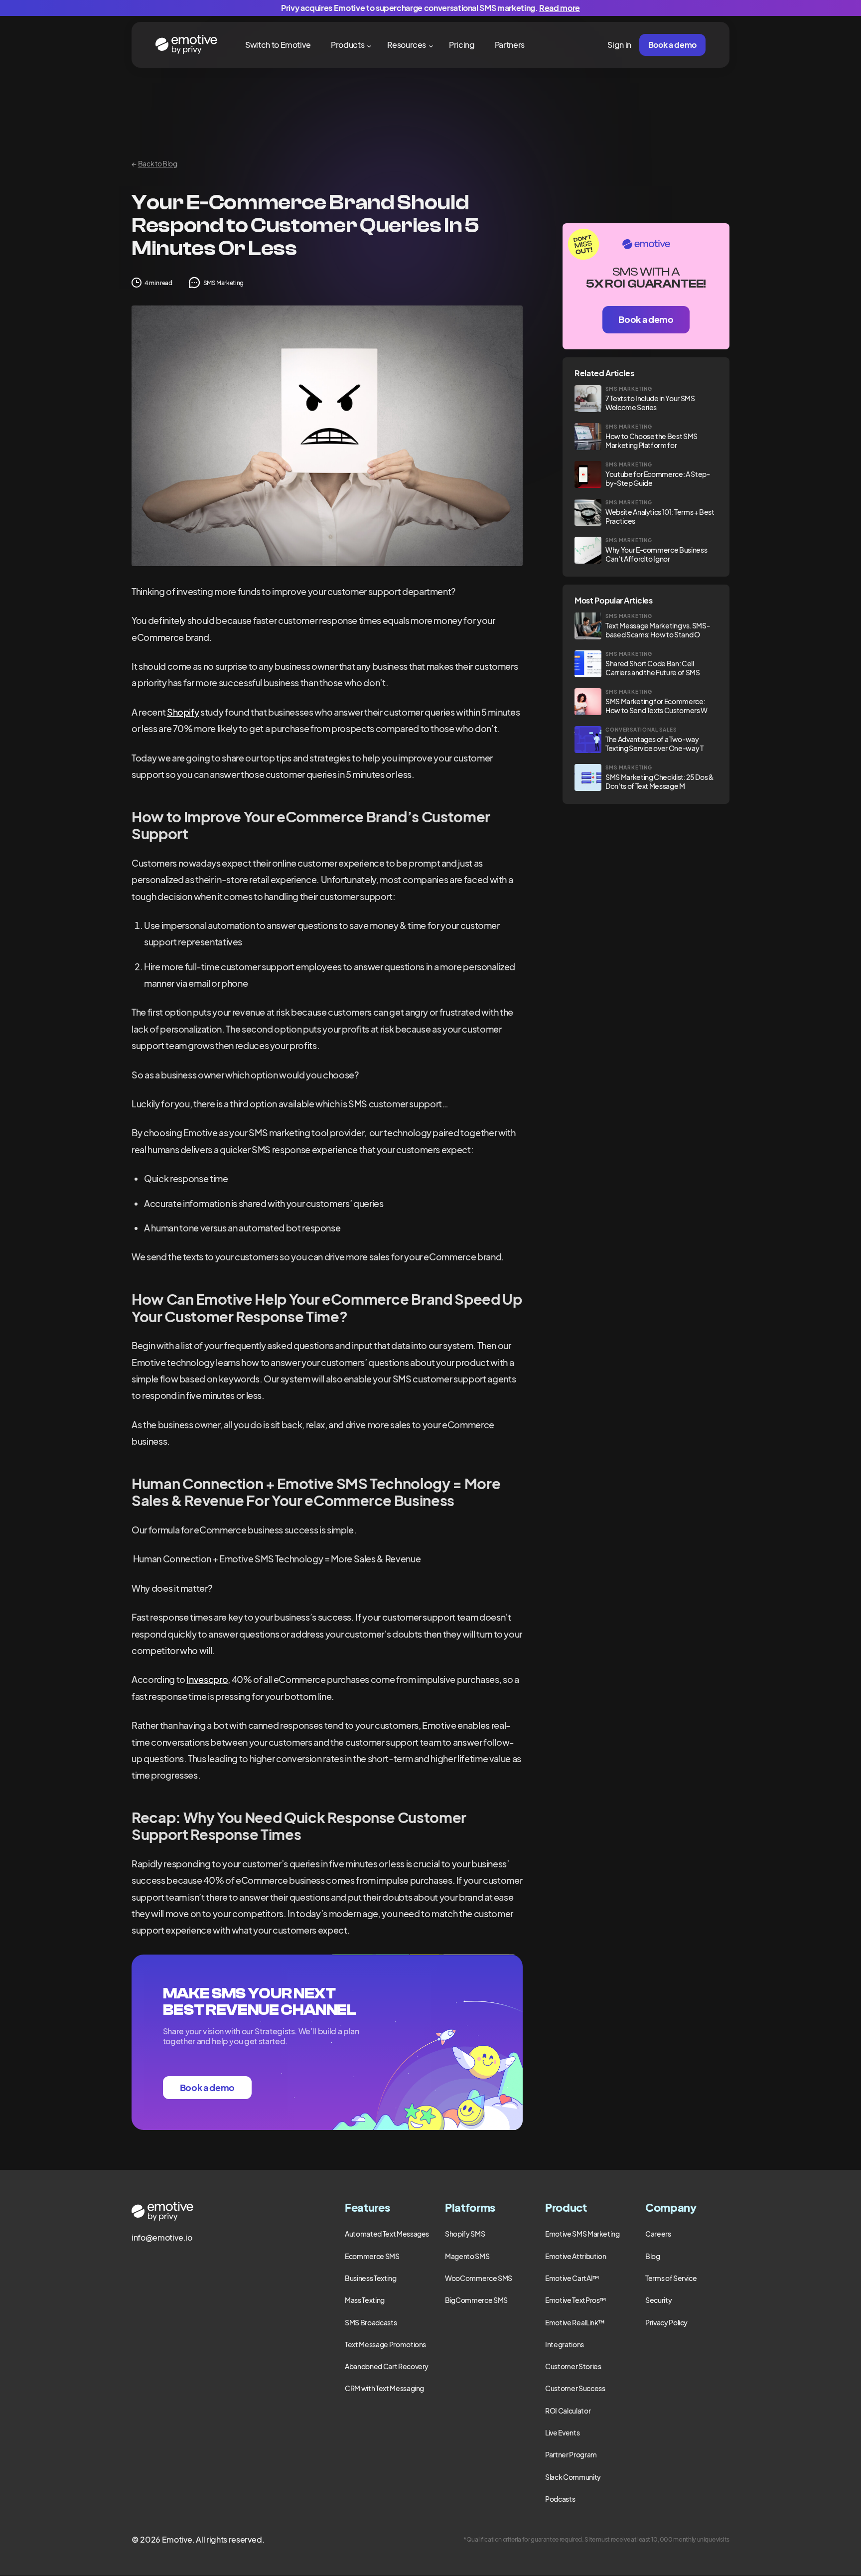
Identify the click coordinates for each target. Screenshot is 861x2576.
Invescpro (207, 1679)
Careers (658, 2234)
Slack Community (573, 2477)
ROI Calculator (568, 2411)
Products (348, 45)
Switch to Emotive (278, 45)
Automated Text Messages (387, 2234)
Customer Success (575, 2388)
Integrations (565, 2344)
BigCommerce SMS (476, 2300)
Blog (653, 2256)
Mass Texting (365, 2300)
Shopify (183, 712)
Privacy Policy (666, 2322)
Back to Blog (154, 163)
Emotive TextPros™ (576, 2300)
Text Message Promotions (385, 2344)
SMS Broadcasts (371, 2322)
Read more (560, 8)
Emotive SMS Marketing (582, 2234)
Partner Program (571, 2454)
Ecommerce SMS (372, 2256)
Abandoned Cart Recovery (387, 2366)
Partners (510, 45)
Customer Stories (573, 2366)
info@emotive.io (162, 2237)
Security (658, 2300)
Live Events (562, 2432)
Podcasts (560, 2499)
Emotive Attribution (575, 2256)
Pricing (462, 45)
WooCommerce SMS (479, 2278)
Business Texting (370, 2278)
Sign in (619, 45)
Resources (407, 45)
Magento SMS (467, 2256)
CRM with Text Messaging (384, 2388)
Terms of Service (671, 2278)
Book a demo (672, 45)
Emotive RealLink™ (575, 2322)
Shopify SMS (465, 2234)
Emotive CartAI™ (572, 2278)
